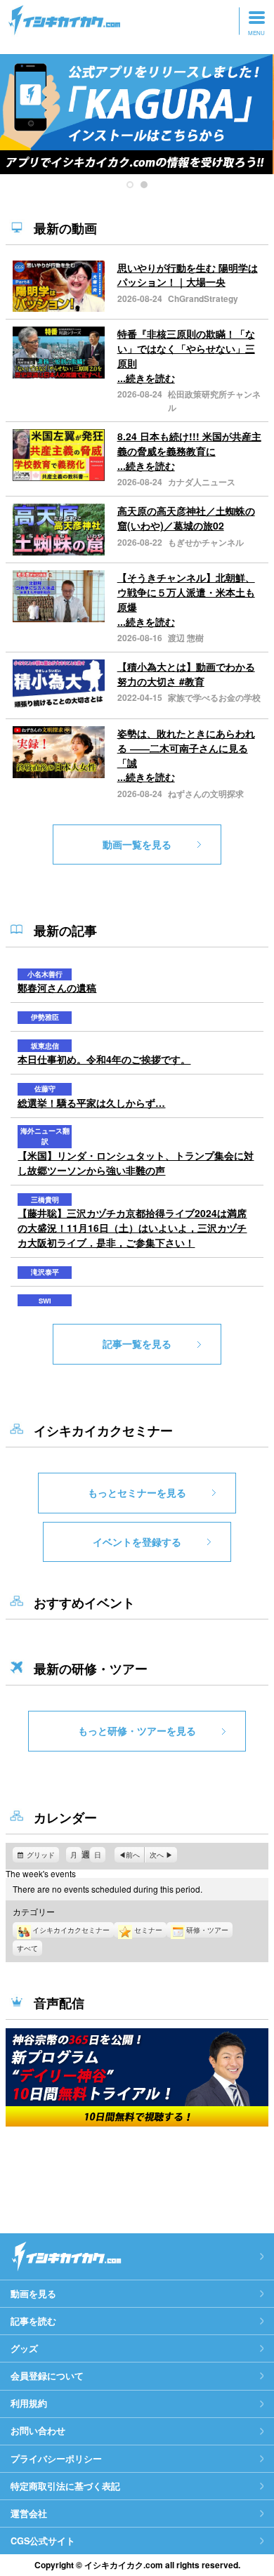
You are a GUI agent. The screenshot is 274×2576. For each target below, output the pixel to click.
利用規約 (29, 2403)
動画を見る (33, 2294)
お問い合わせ (38, 2431)
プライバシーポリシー (56, 2459)
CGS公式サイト (43, 2541)
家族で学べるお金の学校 (214, 697)
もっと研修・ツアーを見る (137, 1730)
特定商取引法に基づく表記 (65, 2486)
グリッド (43, 1856)
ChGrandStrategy (203, 298)
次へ (157, 1855)
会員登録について (47, 2376)
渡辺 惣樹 (186, 638)
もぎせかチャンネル (206, 542)
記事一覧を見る (137, 1343)
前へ (133, 1855)
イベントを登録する (137, 1542)
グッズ (24, 2348)
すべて (27, 1948)
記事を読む (33, 2321)
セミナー (148, 1930)
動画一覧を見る (137, 844)
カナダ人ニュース (202, 482)
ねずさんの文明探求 (206, 794)
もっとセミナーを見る (137, 1492)
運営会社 (29, 2513)
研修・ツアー (207, 1930)
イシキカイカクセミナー (71, 1930)
